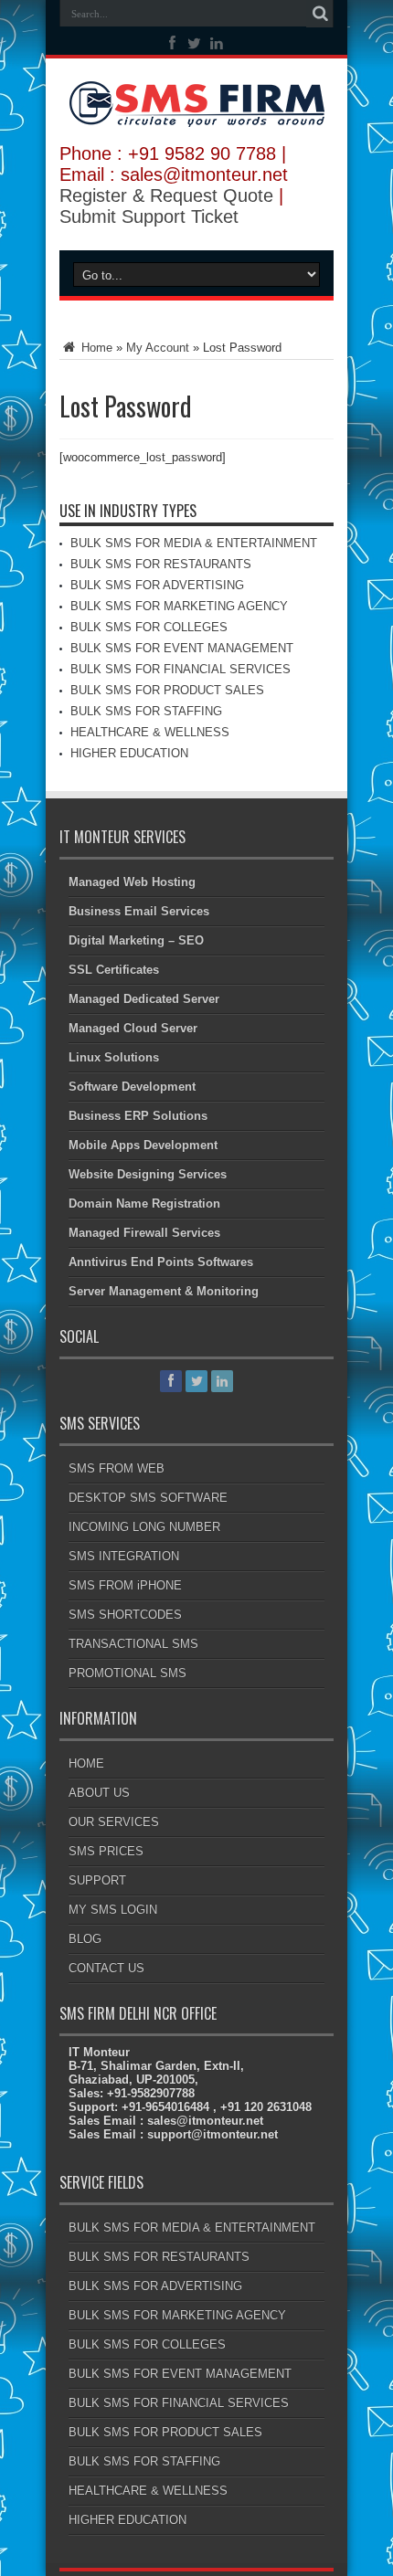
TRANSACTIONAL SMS (133, 1644)
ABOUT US (99, 1793)
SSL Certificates (114, 970)
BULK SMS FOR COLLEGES (149, 627)
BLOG (85, 1939)
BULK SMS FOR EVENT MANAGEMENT (182, 648)
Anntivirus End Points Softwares (161, 1262)
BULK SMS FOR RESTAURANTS (161, 564)
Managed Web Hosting (132, 882)
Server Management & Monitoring (164, 1291)
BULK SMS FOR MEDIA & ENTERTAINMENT (194, 543)
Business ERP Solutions (138, 1116)
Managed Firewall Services (144, 1233)
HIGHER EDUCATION (129, 753)
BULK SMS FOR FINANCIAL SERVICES (181, 669)
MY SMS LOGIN (113, 1910)
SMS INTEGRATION (124, 1556)
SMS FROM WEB (117, 1468)
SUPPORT (97, 1880)
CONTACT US (106, 1968)
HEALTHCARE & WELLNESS (150, 732)
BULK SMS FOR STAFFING (146, 711)
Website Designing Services (148, 1174)
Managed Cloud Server (133, 1028)
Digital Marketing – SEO (136, 940)
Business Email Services (139, 911)
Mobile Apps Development (143, 1145)
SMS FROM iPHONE (125, 1585)
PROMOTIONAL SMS (127, 1673)
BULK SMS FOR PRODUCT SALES (167, 690)
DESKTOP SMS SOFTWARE (148, 1498)
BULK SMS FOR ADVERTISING (157, 585)
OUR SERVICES (114, 1822)
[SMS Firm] (197, 113)
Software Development (132, 1087)
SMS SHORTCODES (125, 1615)
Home (95, 348)
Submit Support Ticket (149, 216)
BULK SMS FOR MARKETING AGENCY (179, 606)
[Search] (320, 14)
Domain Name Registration (144, 1204)
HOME (86, 1763)
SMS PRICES (106, 1851)
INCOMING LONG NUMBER (144, 1527)
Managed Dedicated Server (144, 999)
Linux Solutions (114, 1057)
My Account (158, 348)
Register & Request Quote (166, 195)
